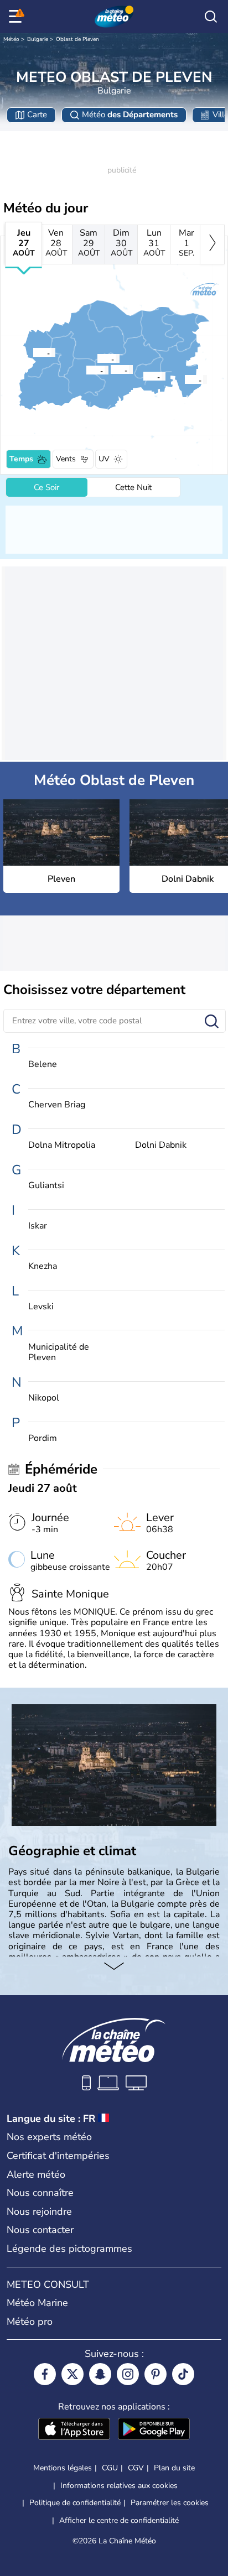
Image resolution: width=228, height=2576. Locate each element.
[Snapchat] (100, 2374)
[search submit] (212, 1022)
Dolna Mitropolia (62, 1145)
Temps (21, 459)
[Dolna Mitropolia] (97, 358)
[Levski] (184, 379)
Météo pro (30, 2322)
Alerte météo (36, 2174)
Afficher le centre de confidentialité (119, 2521)
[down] (114, 1968)
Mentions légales (63, 2468)
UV (104, 459)
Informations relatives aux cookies (119, 2486)
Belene (43, 1065)
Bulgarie (38, 39)
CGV (136, 2468)
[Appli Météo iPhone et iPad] (74, 2430)
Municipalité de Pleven (59, 1352)
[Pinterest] (156, 2374)
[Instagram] (128, 2374)
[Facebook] (45, 2374)
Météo (11, 39)
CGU (110, 2468)
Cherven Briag (57, 1105)
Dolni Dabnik (161, 1145)
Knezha (43, 1266)
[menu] (17, 17)
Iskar (38, 1226)
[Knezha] (33, 352)
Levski (41, 1307)
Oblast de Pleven (77, 39)
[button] (113, 370)
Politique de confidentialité (75, 2503)
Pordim (43, 1438)
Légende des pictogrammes (69, 2249)
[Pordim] (143, 376)
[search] (211, 17)
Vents (66, 459)
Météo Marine (37, 2303)
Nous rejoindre (39, 2211)
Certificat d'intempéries (58, 2156)
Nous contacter (40, 2230)
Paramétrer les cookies (170, 2503)
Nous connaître (40, 2193)
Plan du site (174, 2468)
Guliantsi (46, 1186)
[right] (212, 244)
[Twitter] (72, 2374)
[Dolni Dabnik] (86, 370)
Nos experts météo (49, 2137)
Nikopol (44, 1398)
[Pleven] (110, 370)
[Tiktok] (183, 2374)
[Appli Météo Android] (154, 2430)
